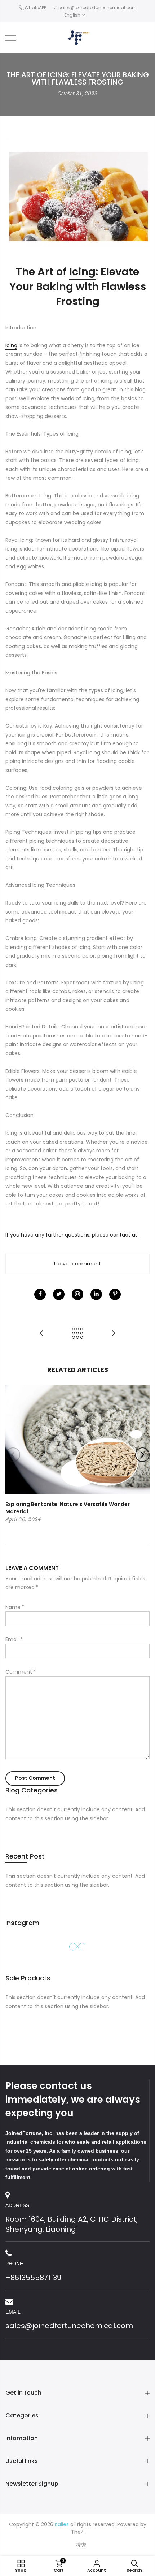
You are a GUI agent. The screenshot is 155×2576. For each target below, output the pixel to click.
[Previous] (13, 1455)
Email (14, 1639)
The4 (78, 2532)
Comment (21, 1672)
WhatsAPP (35, 7)
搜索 (81, 2545)
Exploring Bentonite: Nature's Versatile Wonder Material (68, 1508)
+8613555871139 (33, 2278)
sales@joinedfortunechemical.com (98, 7)
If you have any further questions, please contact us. (72, 1235)
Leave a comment (77, 1264)
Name (15, 1607)
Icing (82, 272)
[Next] (142, 1455)
